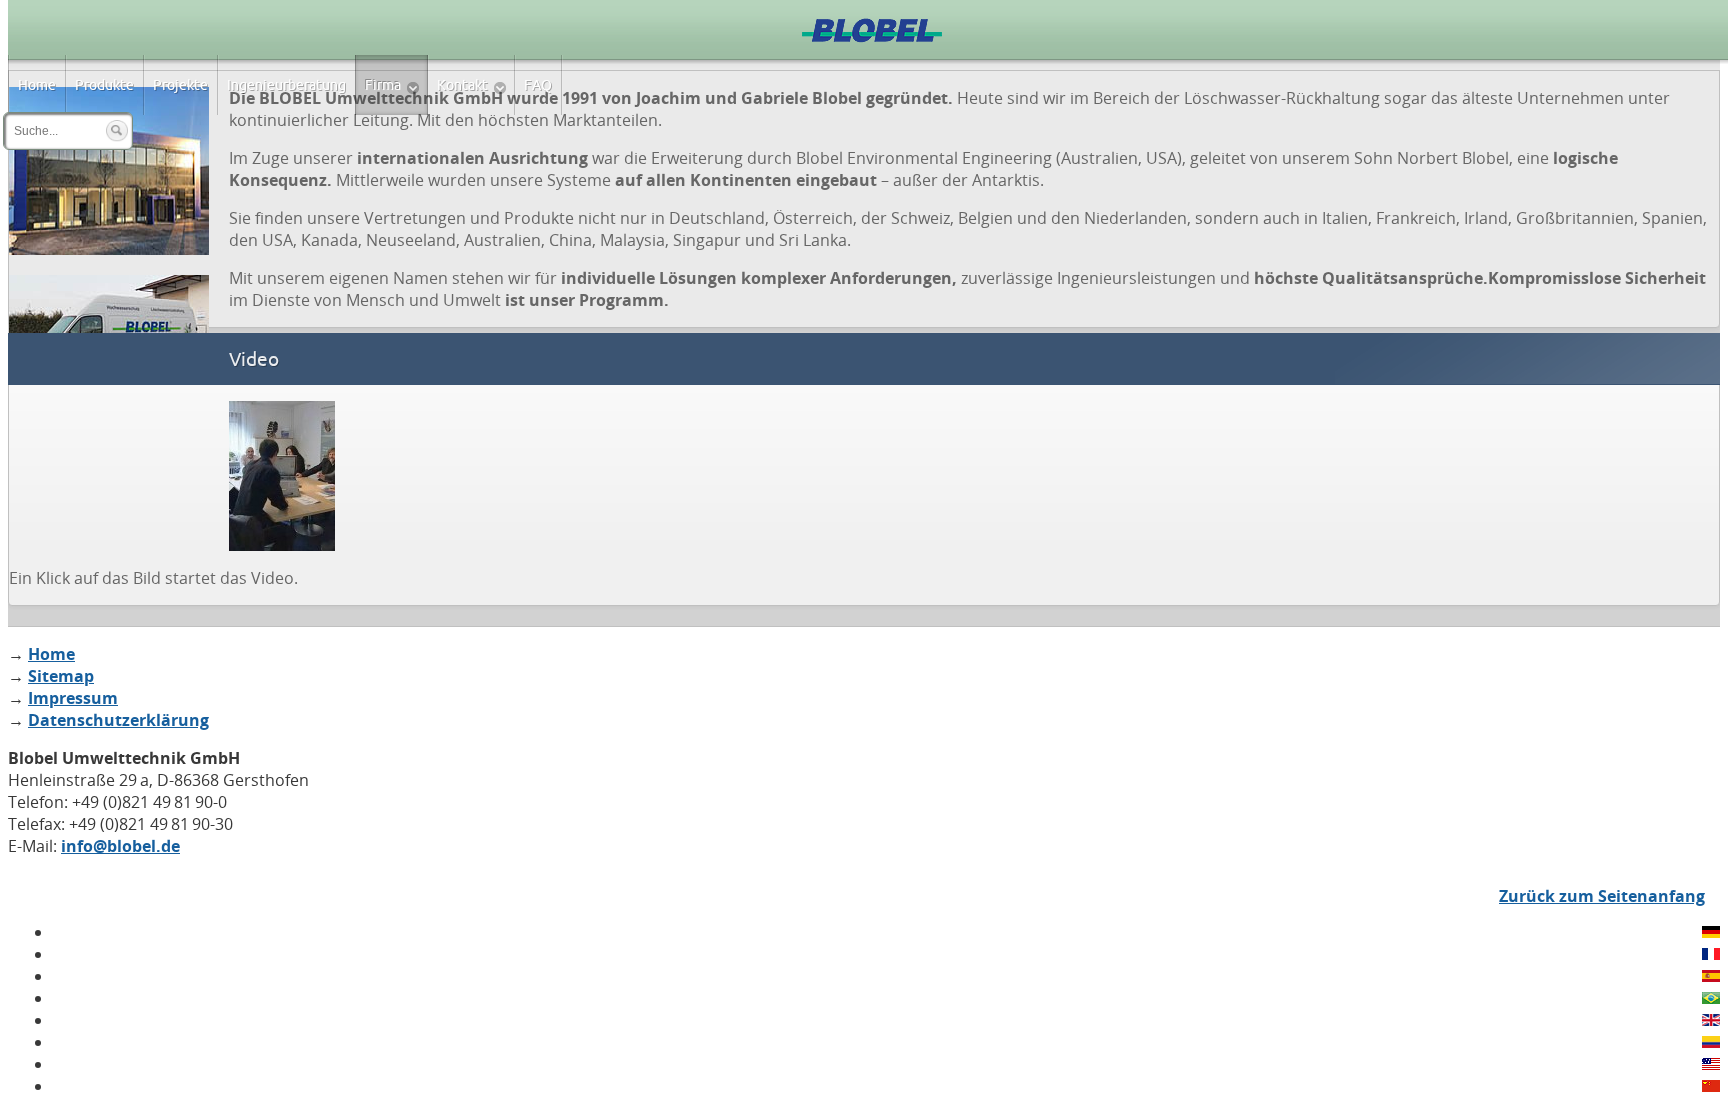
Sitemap (61, 676)
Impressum (73, 698)
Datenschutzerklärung (118, 720)
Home (51, 654)
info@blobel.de (120, 846)
